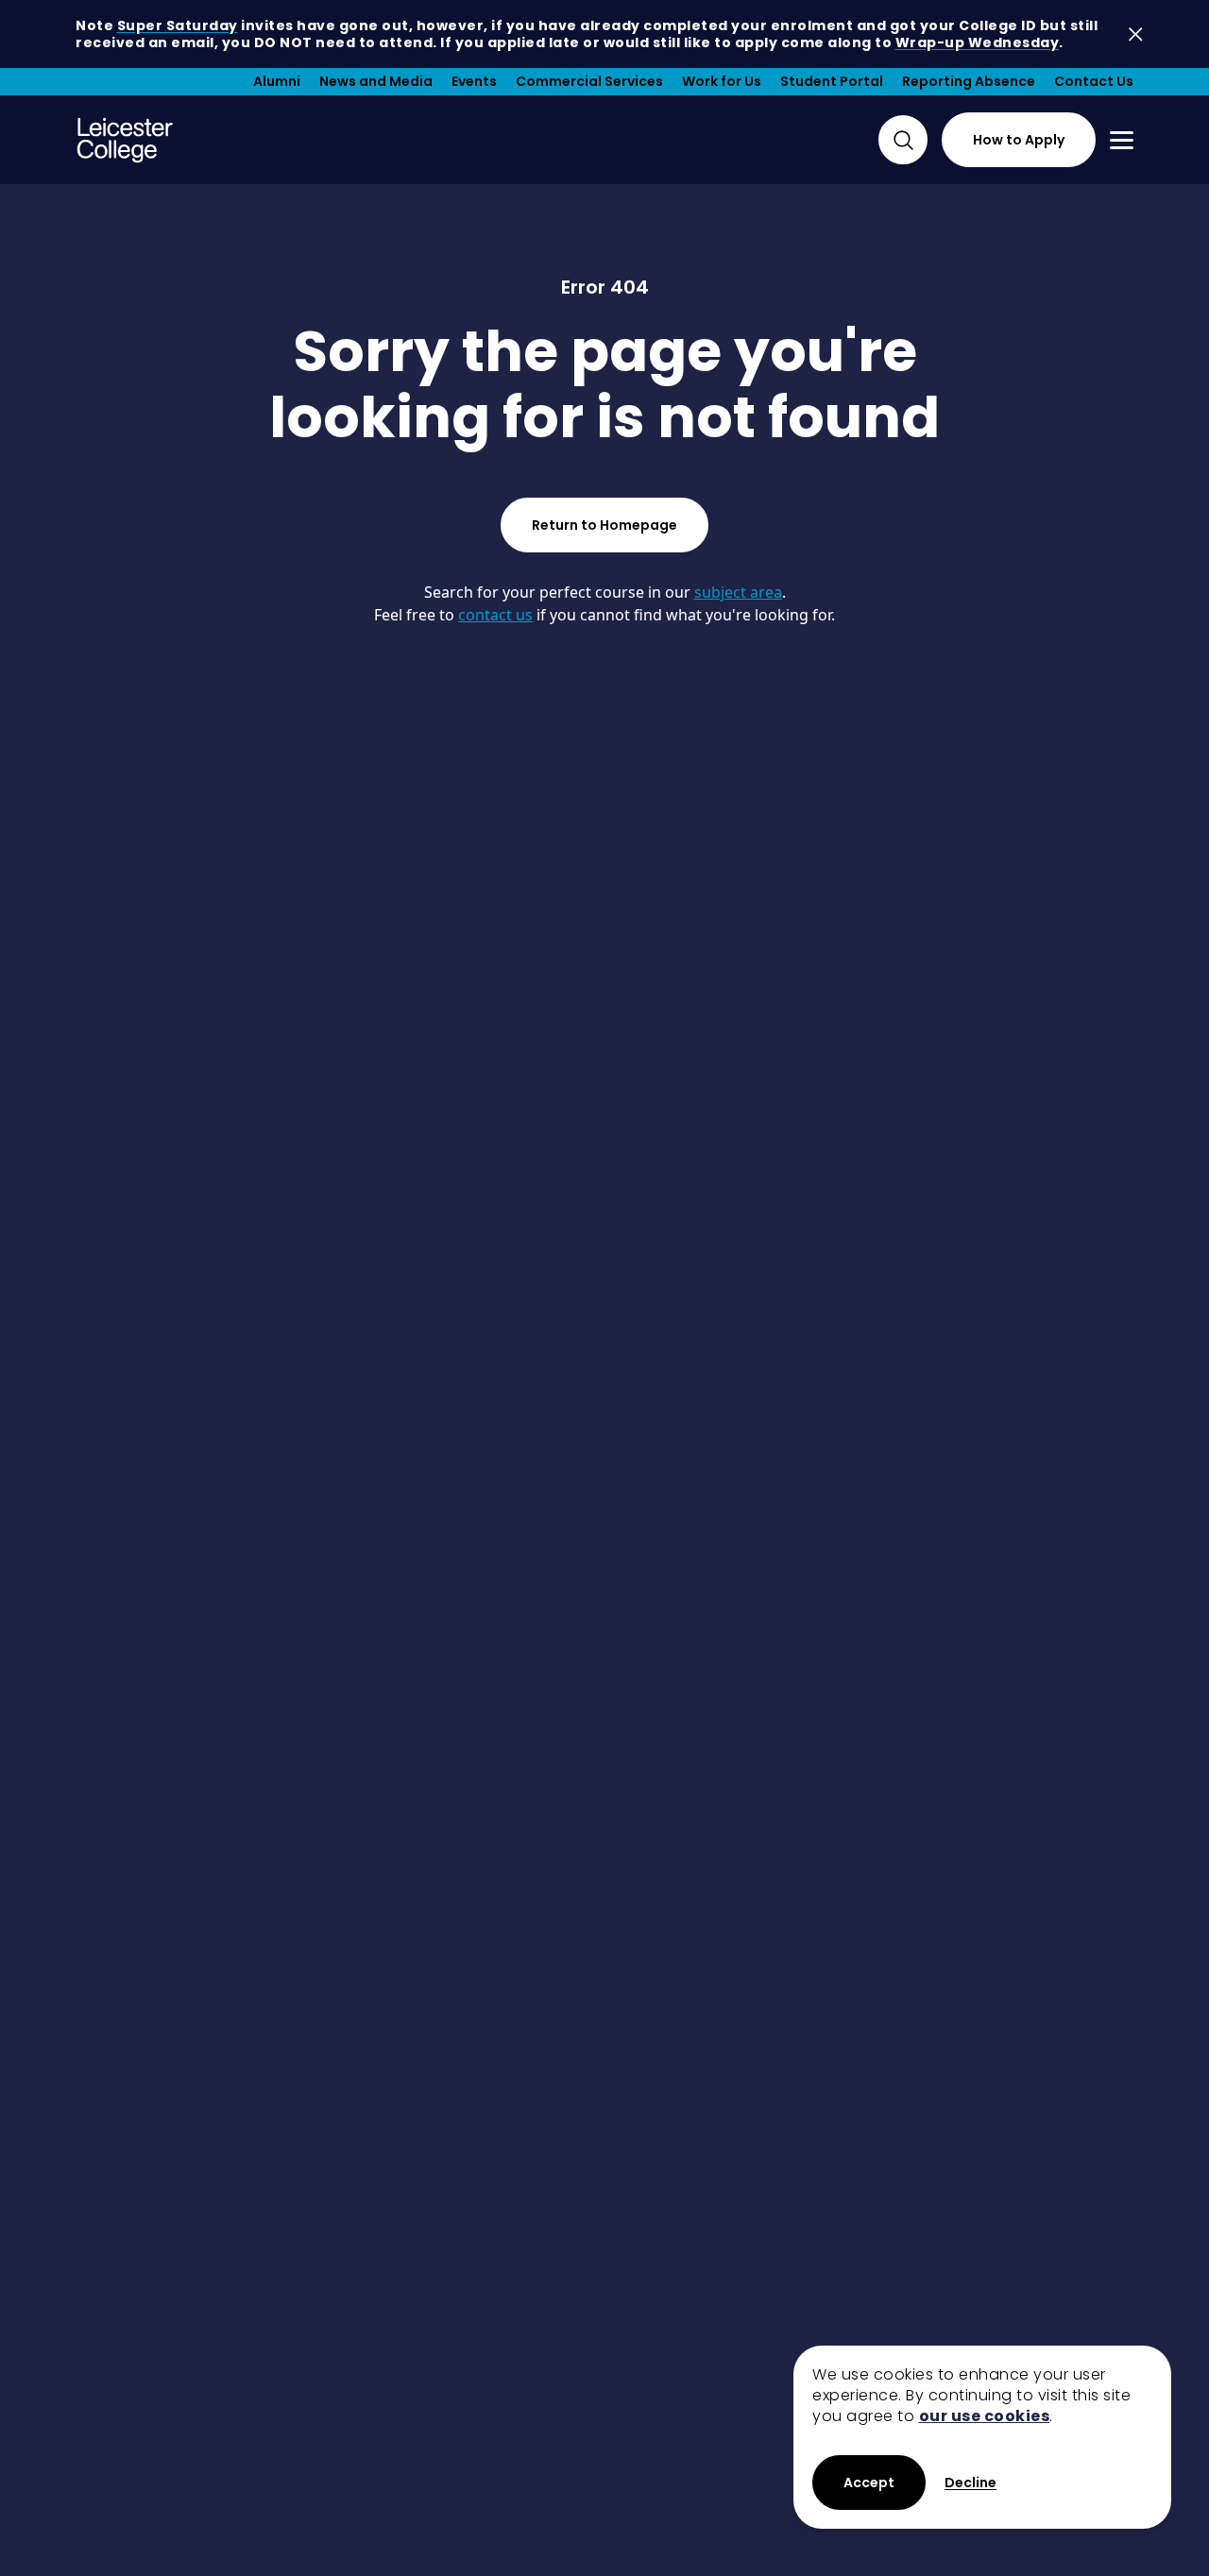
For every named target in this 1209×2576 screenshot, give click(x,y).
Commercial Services (589, 81)
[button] (971, 2483)
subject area (738, 592)
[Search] (903, 140)
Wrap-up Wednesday (978, 42)
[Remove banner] (1136, 34)
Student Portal (832, 81)
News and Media (376, 81)
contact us (495, 615)
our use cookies (985, 2416)
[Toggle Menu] (1122, 140)
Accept (869, 2483)
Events (474, 81)
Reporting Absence (969, 81)
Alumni (277, 81)
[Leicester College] (125, 140)
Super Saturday (178, 25)
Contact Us (1094, 81)
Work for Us (722, 81)
